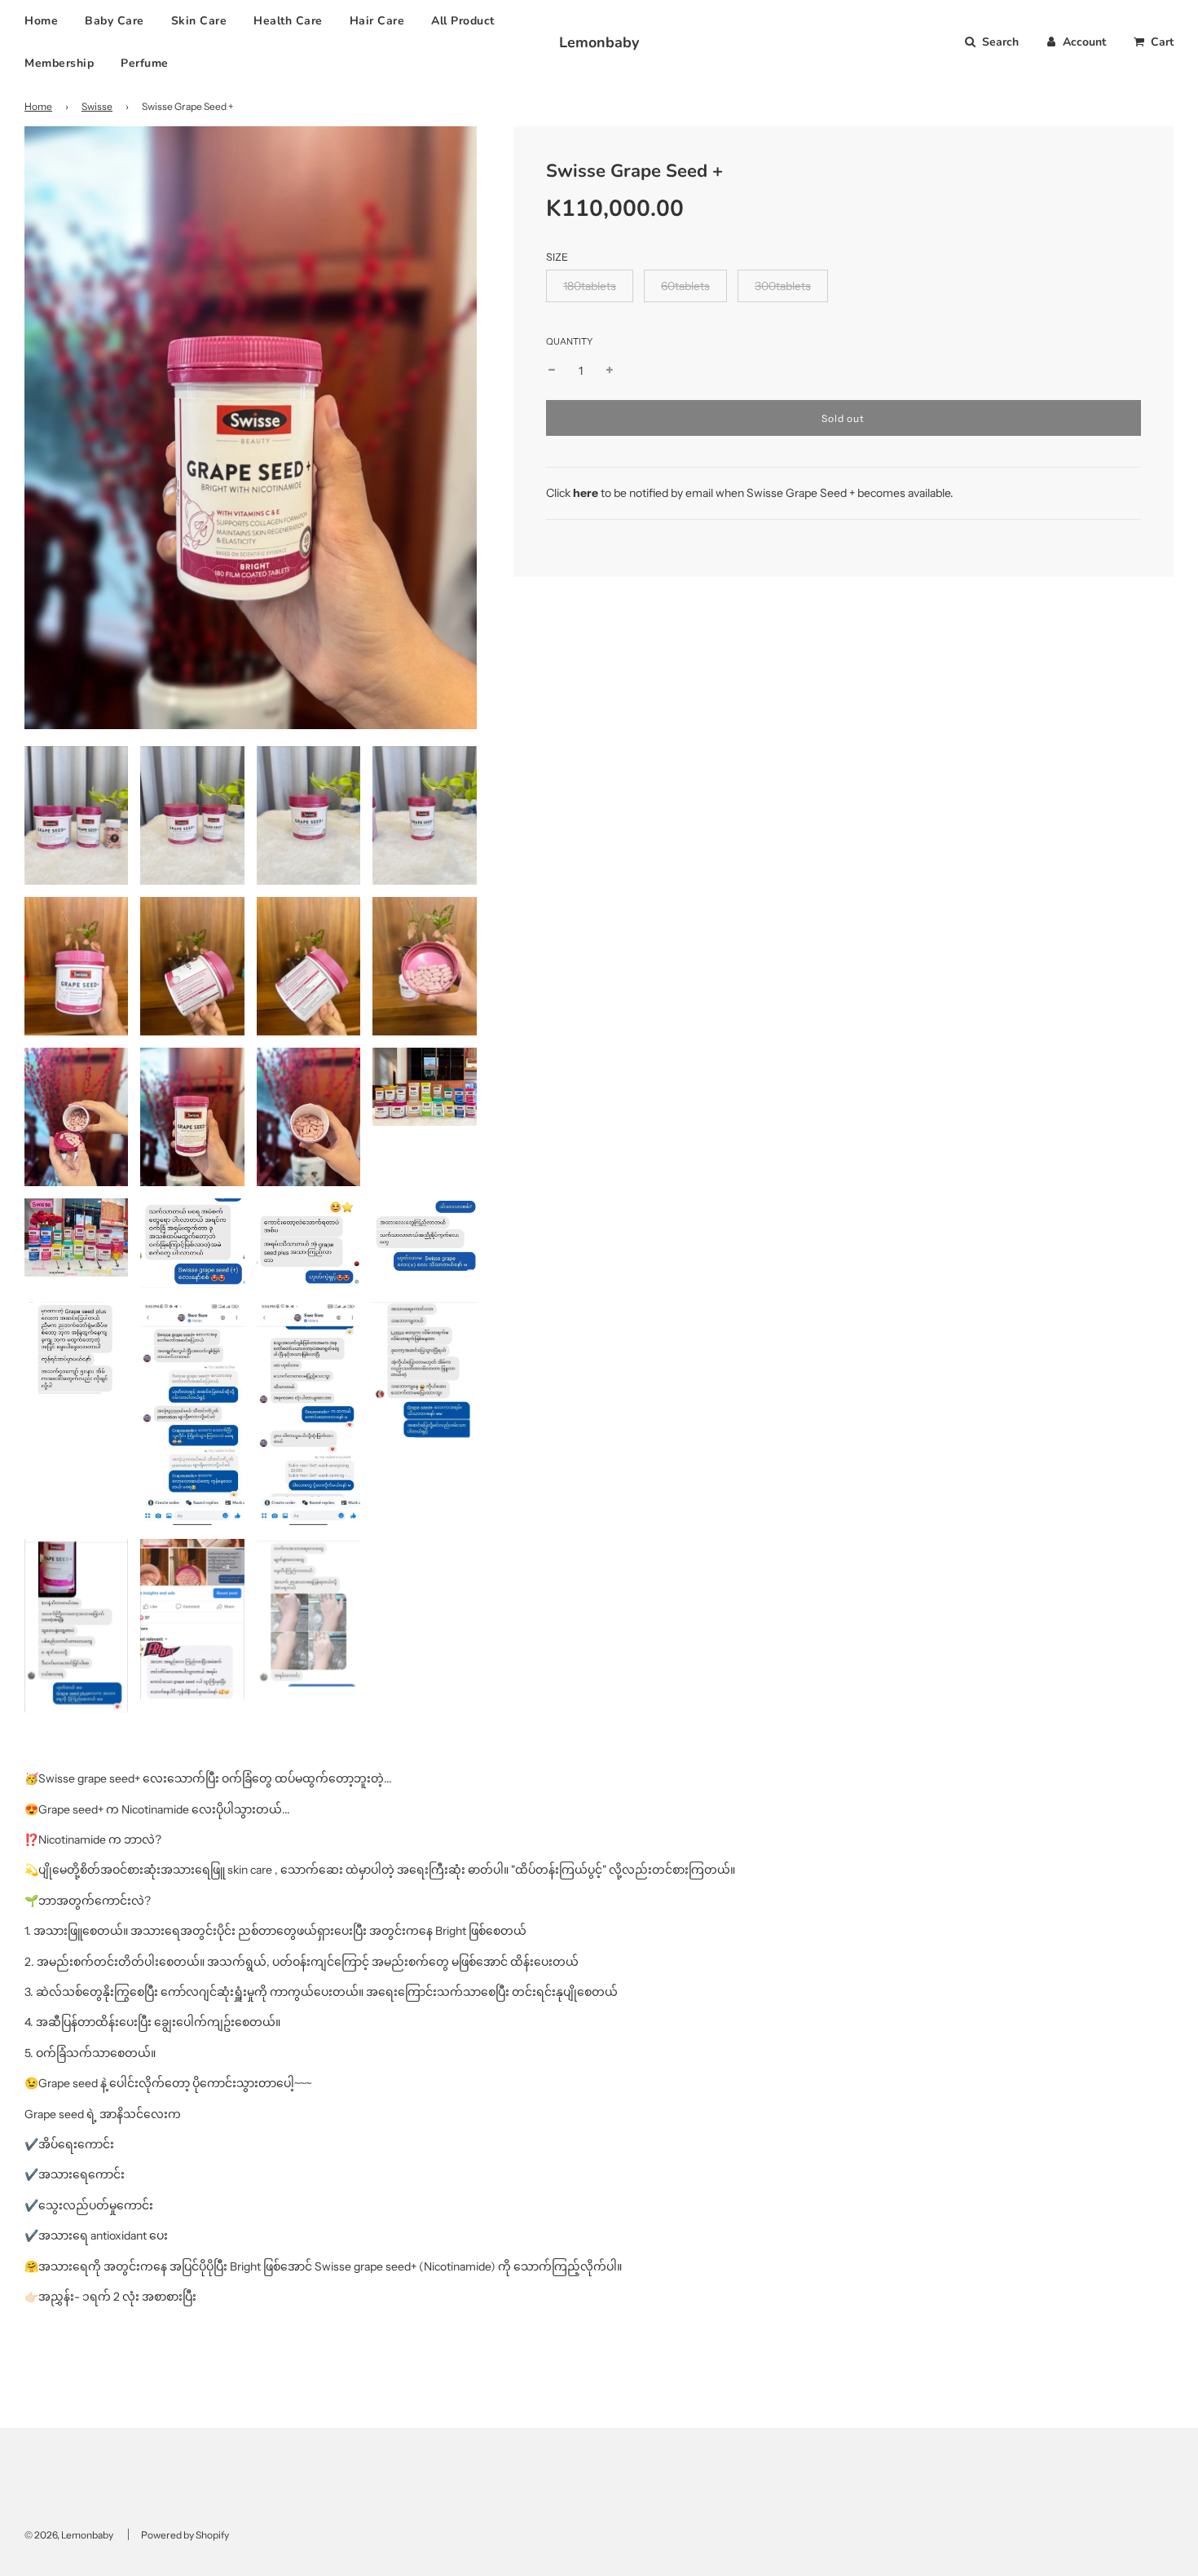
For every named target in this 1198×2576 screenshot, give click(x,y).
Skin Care (199, 21)
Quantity (569, 341)
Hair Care (377, 21)
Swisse (97, 106)
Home (41, 21)
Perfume (145, 63)
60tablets (685, 286)
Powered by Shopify (185, 2535)
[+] (610, 371)
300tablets (783, 286)
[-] (552, 371)
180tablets (590, 286)
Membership (59, 63)
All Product (463, 21)
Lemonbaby (599, 42)
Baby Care (115, 21)
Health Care (288, 21)
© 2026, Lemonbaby (69, 2535)
